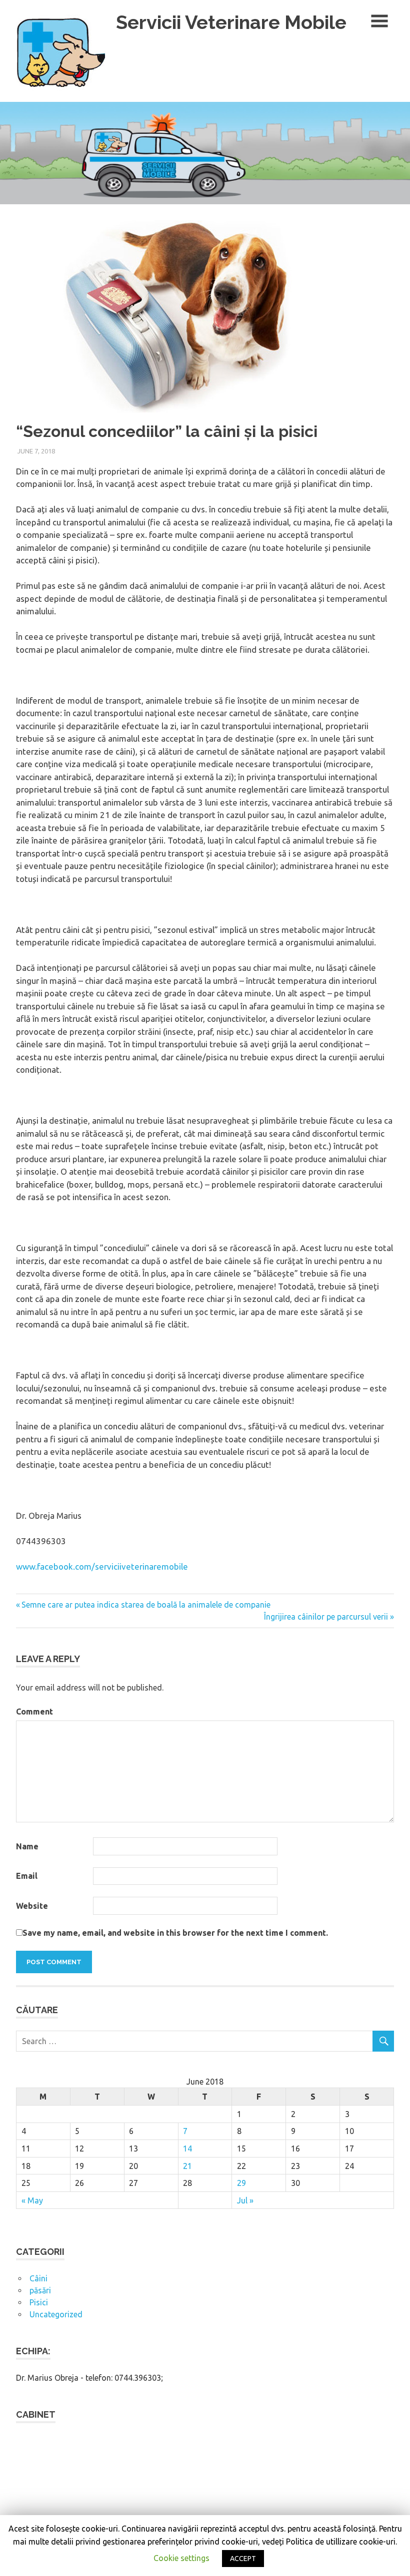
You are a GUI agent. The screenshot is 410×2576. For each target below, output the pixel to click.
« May (32, 2200)
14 (187, 2148)
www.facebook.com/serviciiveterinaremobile (102, 1566)
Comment (34, 1712)
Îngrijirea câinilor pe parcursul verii (326, 1617)
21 (187, 2166)
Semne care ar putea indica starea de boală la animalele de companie (146, 1605)
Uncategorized (56, 2314)
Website (32, 1906)
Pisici (39, 2302)
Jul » (245, 2200)
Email (27, 1876)
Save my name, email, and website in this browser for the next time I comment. (175, 1933)
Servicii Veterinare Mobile (231, 22)
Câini (38, 2278)
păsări (40, 2290)
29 (241, 2183)
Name (27, 1846)
